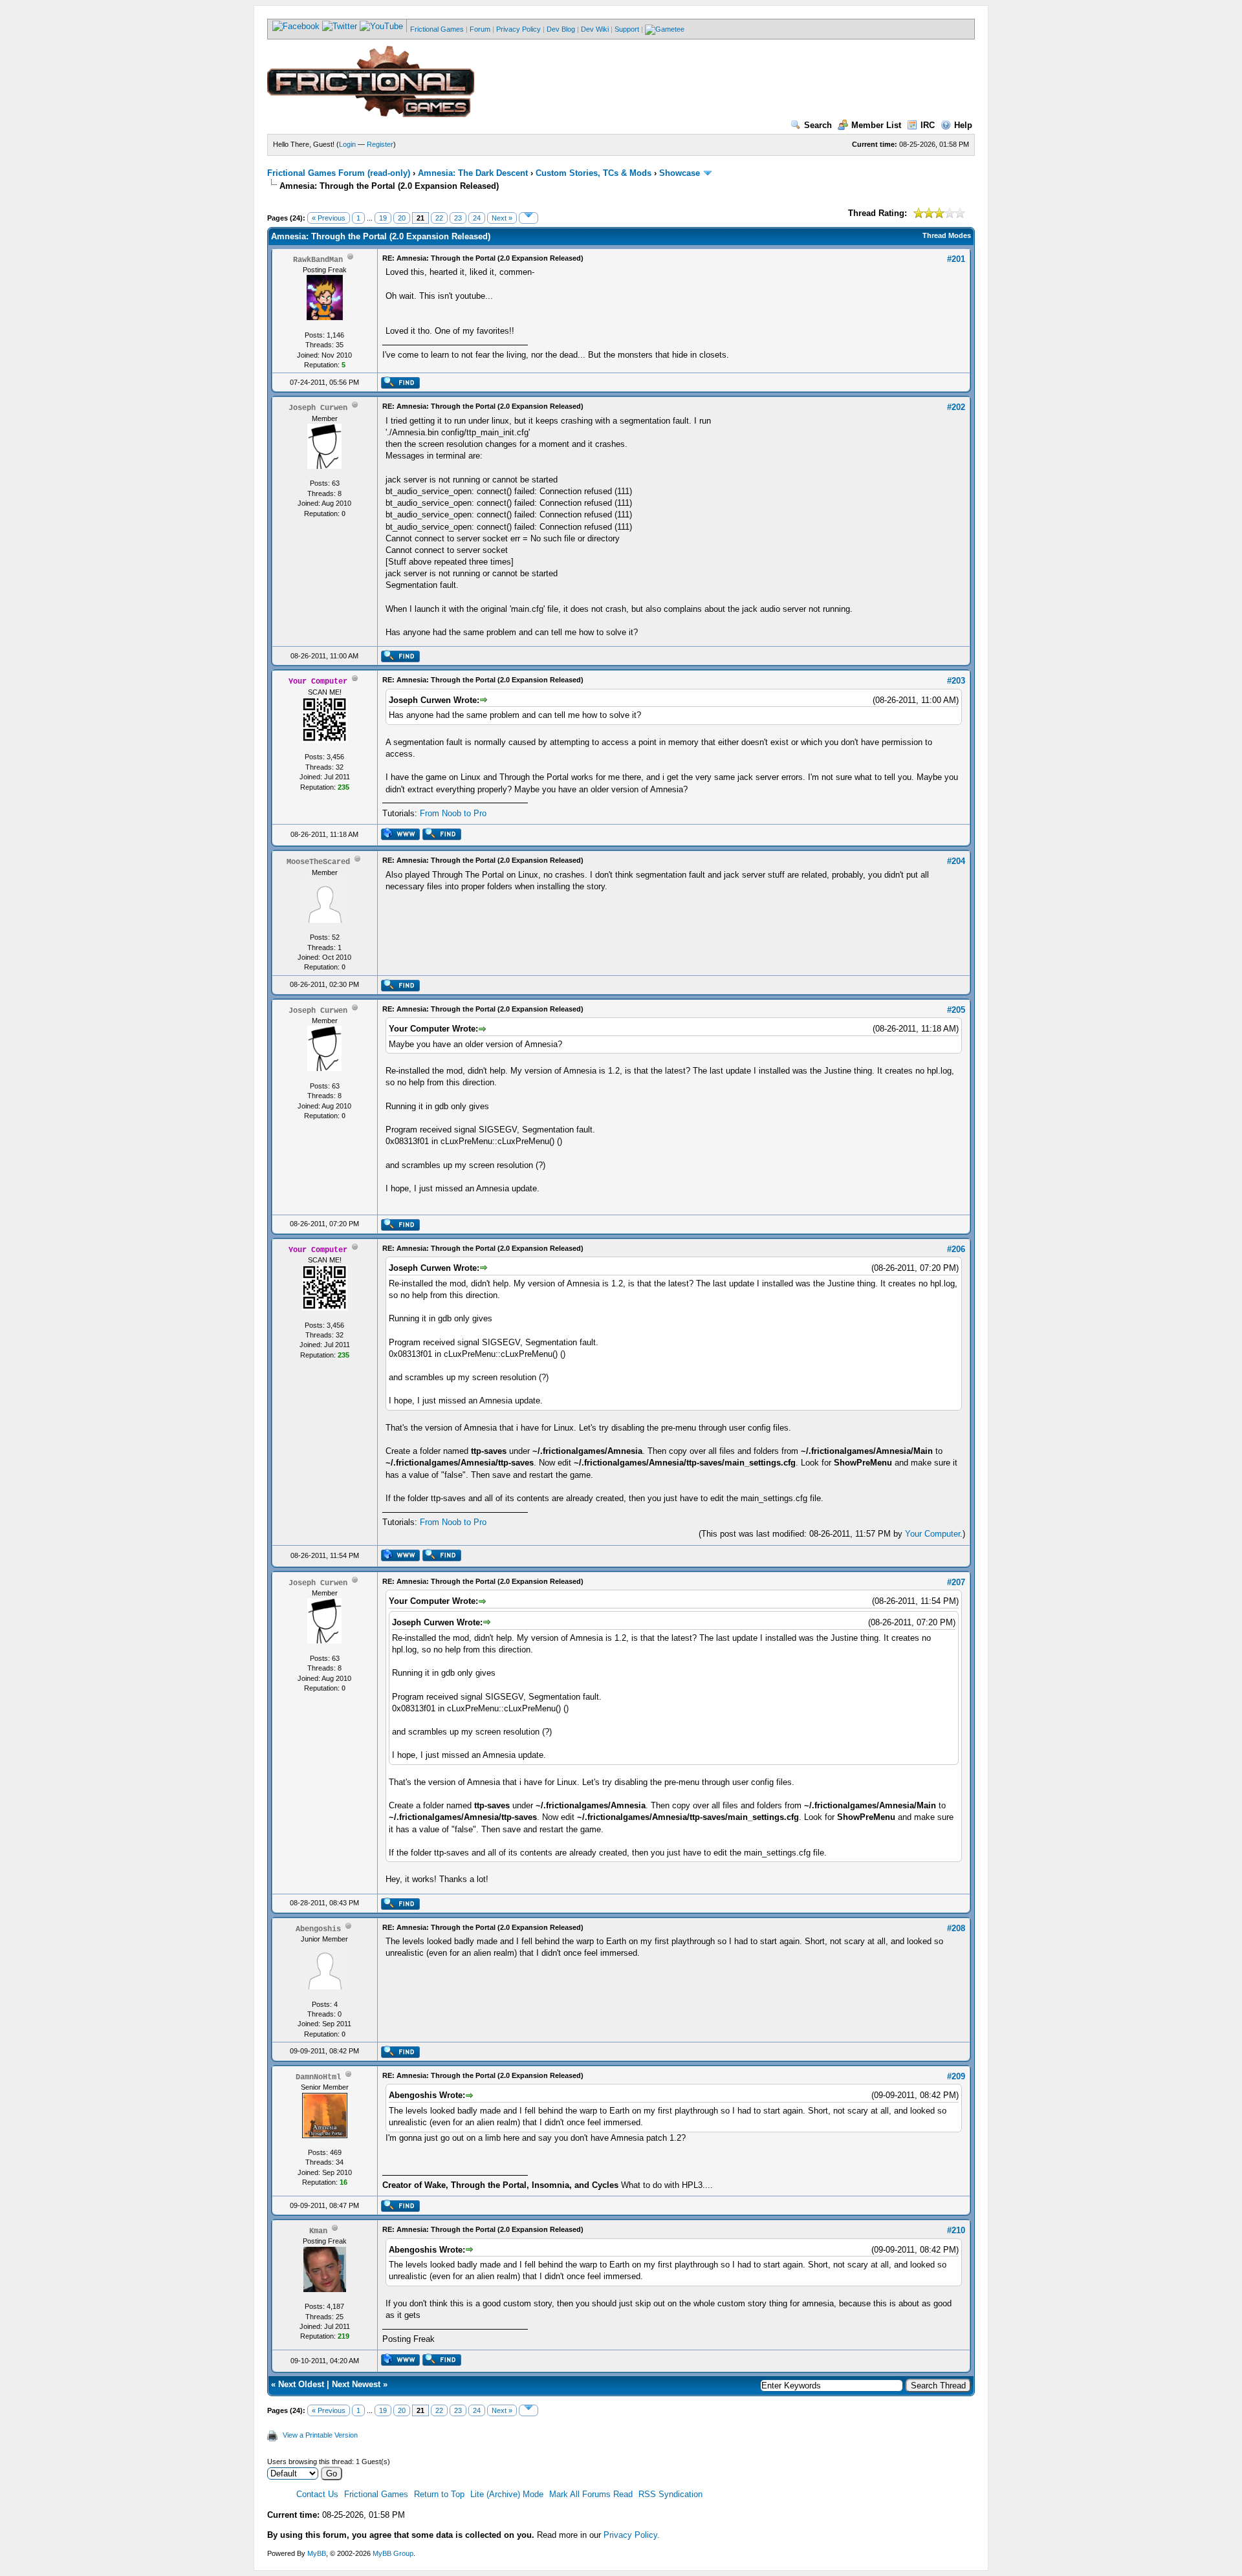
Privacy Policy (518, 29)
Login (347, 144)
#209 (956, 2076)
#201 (956, 259)
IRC (928, 125)
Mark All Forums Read (591, 2494)
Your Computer (932, 1534)
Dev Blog (561, 29)
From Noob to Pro (453, 813)
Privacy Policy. (632, 2535)
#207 (956, 1582)
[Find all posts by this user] (400, 386)
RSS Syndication (670, 2494)
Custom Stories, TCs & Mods (594, 173)
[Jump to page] (528, 218)
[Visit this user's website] (400, 838)
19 (383, 218)
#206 (956, 1249)
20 (402, 218)
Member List (876, 125)
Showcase (680, 173)
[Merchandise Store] (665, 29)
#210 (956, 2230)
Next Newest (356, 2384)
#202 (956, 407)
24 (477, 218)
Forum (480, 29)
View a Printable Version (320, 2435)
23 (458, 218)
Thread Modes (947, 235)
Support (627, 29)
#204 (956, 861)
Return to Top (439, 2494)
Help (963, 125)
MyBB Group (393, 2553)
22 (439, 218)
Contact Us (317, 2494)
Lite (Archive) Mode (507, 2494)
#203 (956, 681)
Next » (502, 218)
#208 (956, 1928)
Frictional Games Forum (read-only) (339, 173)
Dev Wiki (595, 29)
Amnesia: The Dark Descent (473, 173)
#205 (956, 1010)
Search (818, 125)
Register (380, 144)
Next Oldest (301, 2384)
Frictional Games (437, 29)
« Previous (329, 218)
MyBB (317, 2553)
